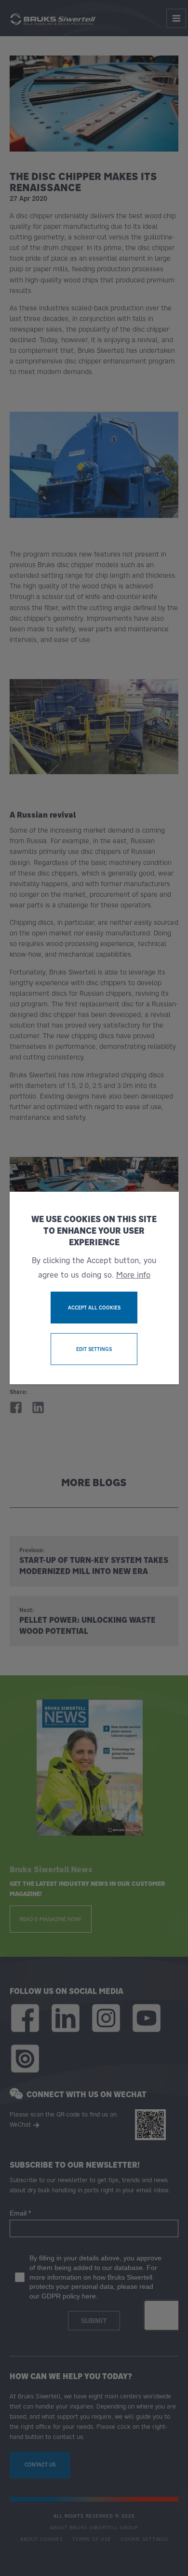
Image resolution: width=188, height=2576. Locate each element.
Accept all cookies (94, 1308)
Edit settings (94, 1349)
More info (133, 1275)
